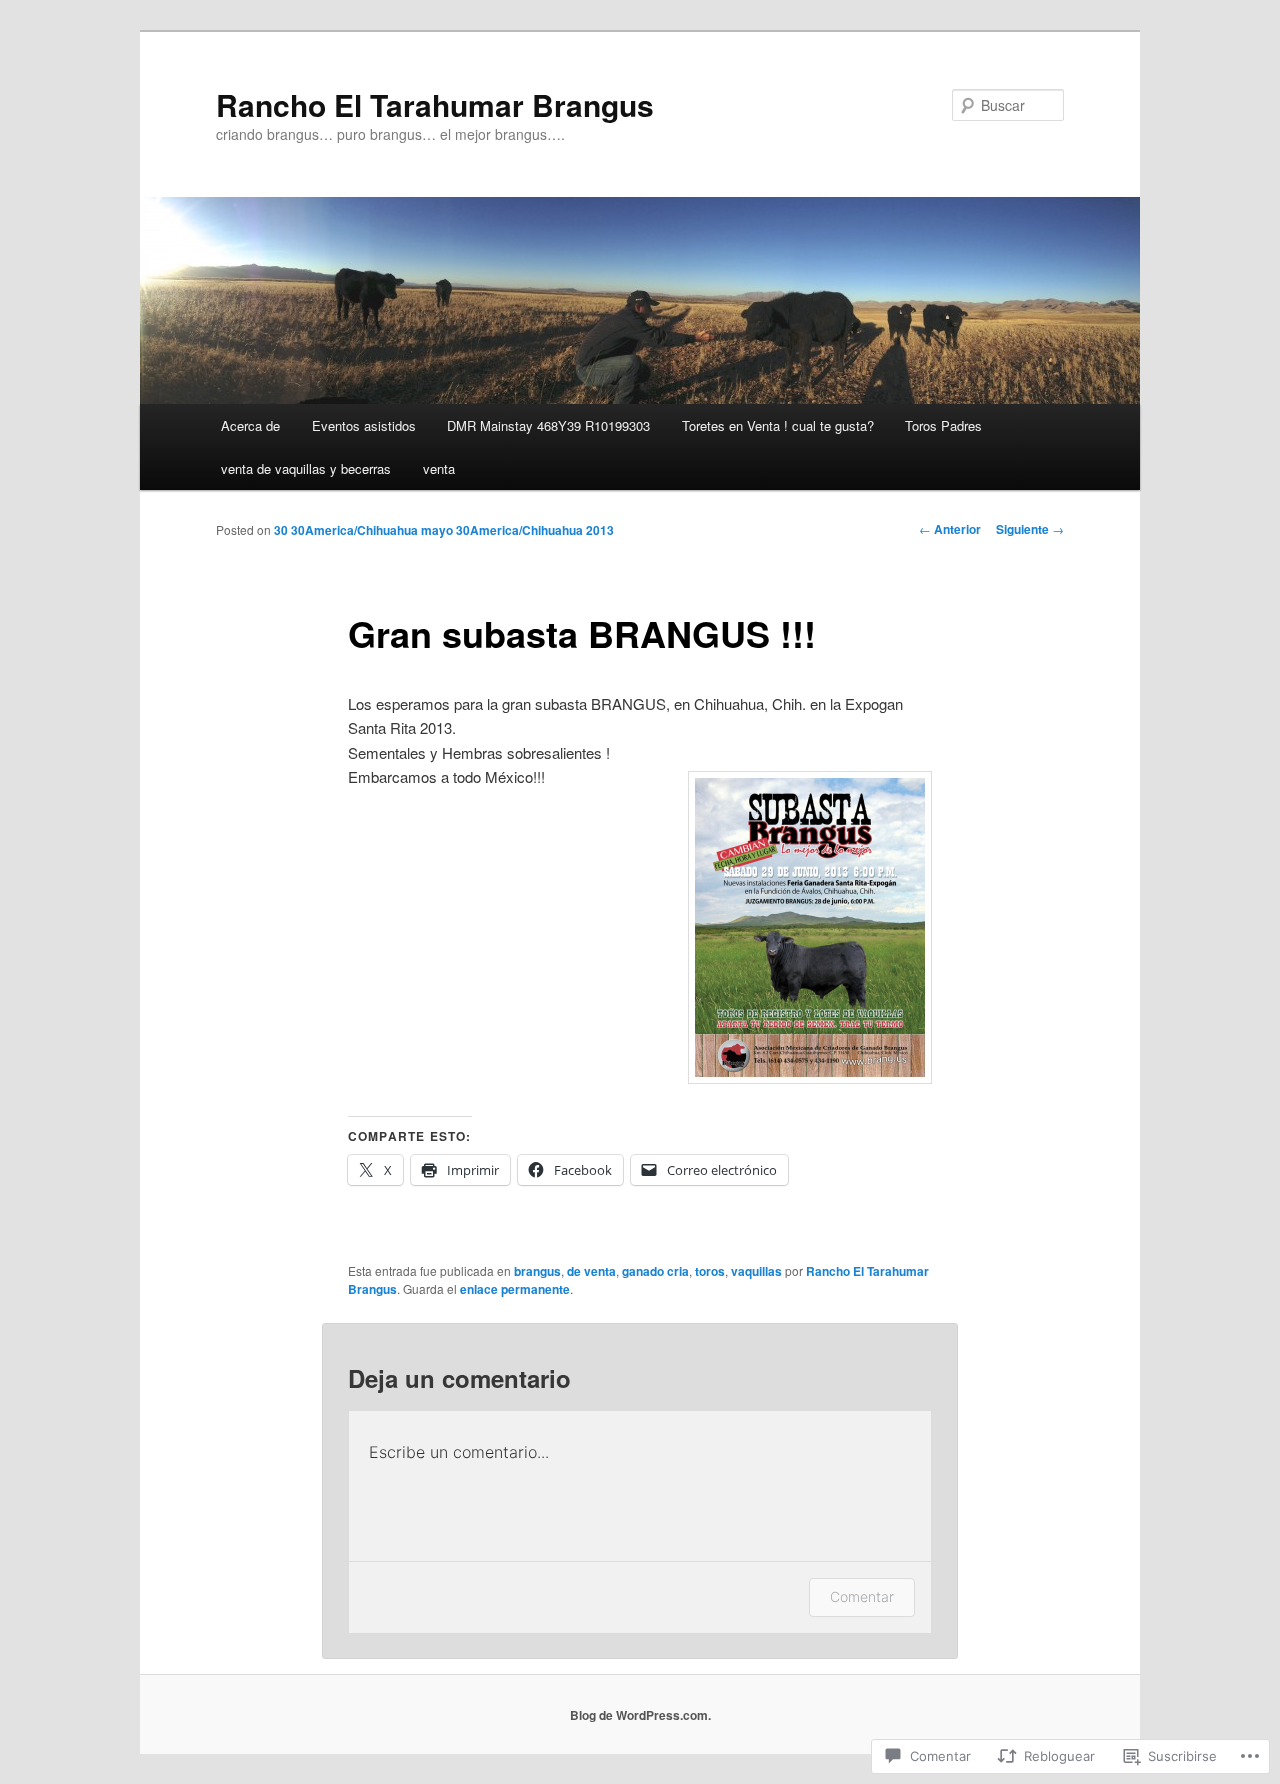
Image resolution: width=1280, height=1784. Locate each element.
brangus (537, 1271)
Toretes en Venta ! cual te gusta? (778, 425)
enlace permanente (515, 1289)
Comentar (862, 1596)
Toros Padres (943, 425)
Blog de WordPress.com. (640, 1715)
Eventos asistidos (364, 425)
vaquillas (756, 1271)
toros (710, 1271)
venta (439, 468)
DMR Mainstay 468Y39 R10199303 (548, 425)
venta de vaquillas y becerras (306, 468)
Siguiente (1030, 529)
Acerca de (250, 425)
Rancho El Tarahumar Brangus (435, 104)
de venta (591, 1271)
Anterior (950, 529)
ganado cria (655, 1271)
